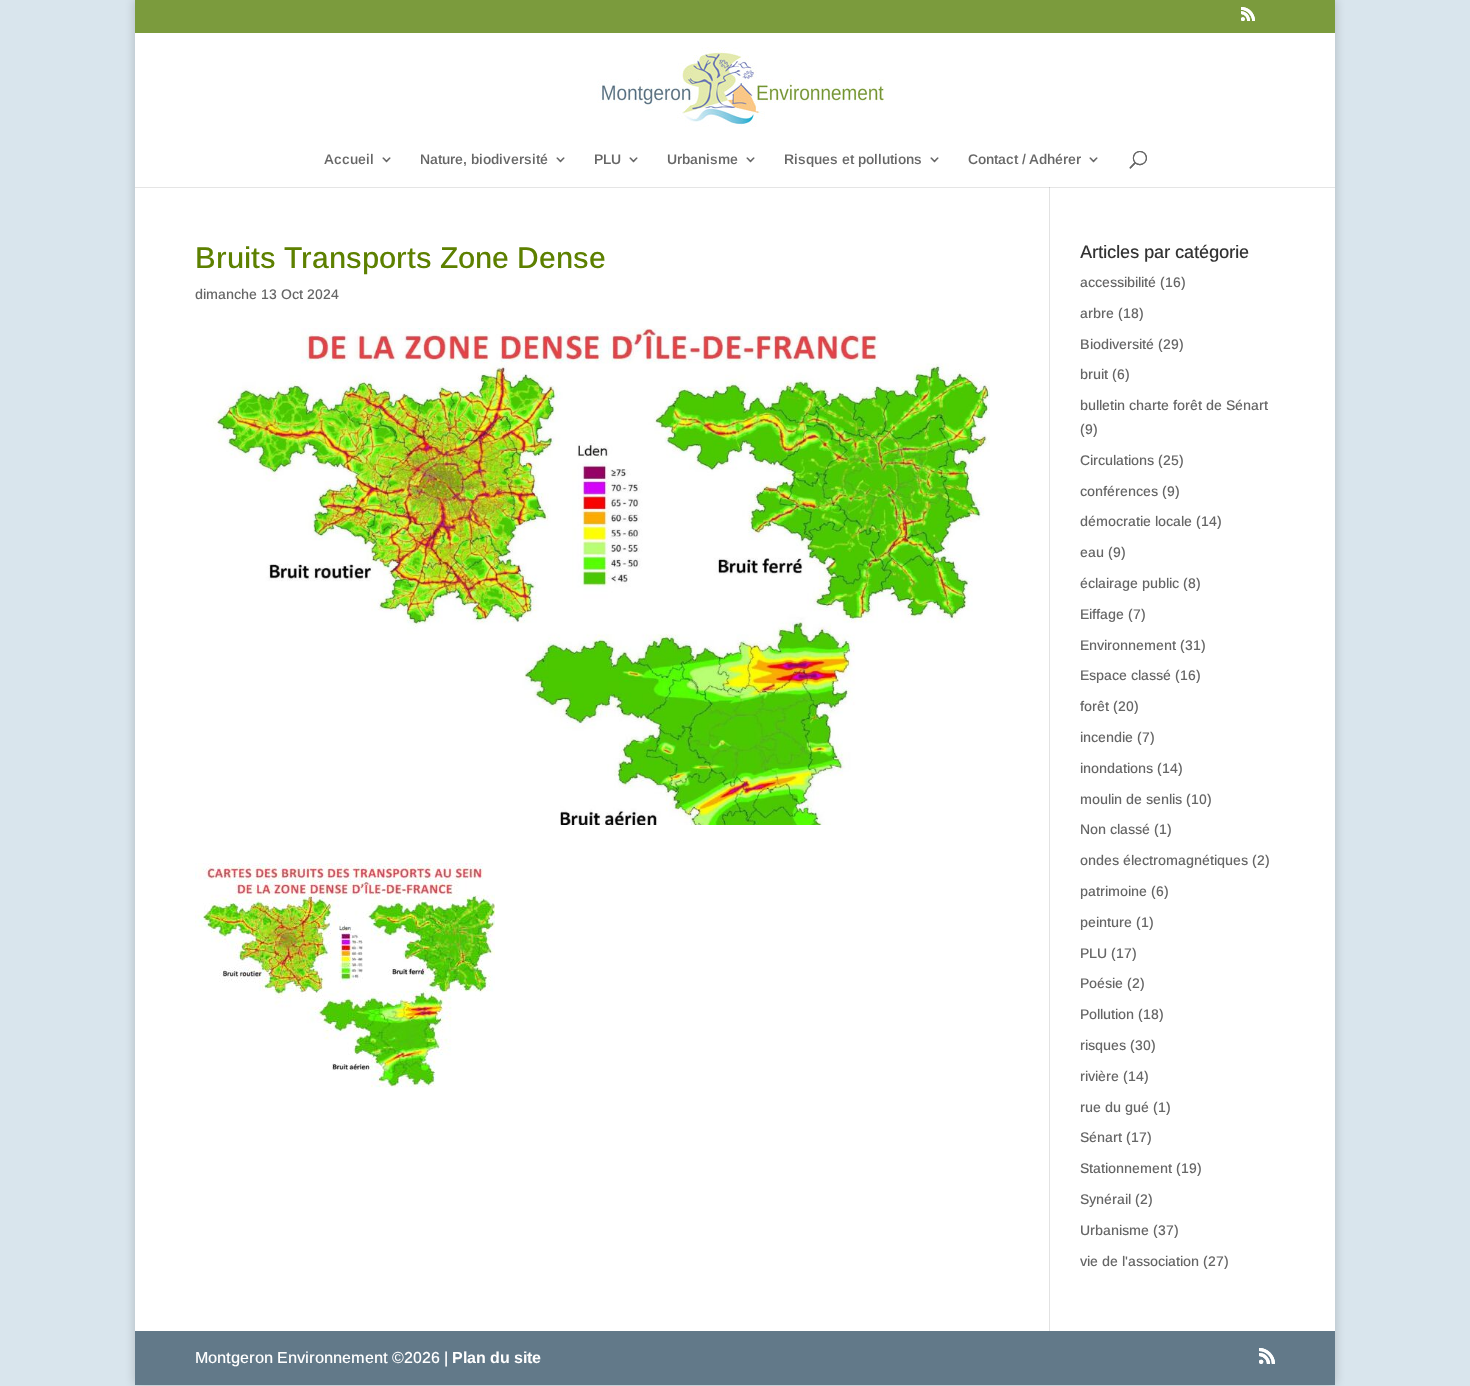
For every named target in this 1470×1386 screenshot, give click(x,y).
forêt (1094, 706)
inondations (1116, 768)
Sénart (1101, 1137)
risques (1103, 1045)
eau (1092, 552)
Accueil (349, 159)
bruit (1094, 374)
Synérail (1105, 1199)
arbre (1097, 313)
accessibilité (1118, 282)
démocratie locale (1136, 521)
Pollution (1107, 1014)
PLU (607, 159)
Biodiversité (1117, 344)
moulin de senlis (1131, 799)
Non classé (1115, 829)
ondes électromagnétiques (1164, 860)
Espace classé (1125, 675)
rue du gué (1114, 1107)
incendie (1106, 737)
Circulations (1117, 460)
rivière (1099, 1076)
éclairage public (1129, 583)
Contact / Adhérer (1024, 159)
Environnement (1128, 645)
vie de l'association (1139, 1261)
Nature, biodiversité (484, 159)
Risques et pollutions (853, 159)
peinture (1106, 922)
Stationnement (1126, 1168)
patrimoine (1113, 891)
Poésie (1101, 983)
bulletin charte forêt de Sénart (1174, 405)
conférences (1119, 491)
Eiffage (1102, 614)
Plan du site (496, 1357)
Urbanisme (702, 159)
